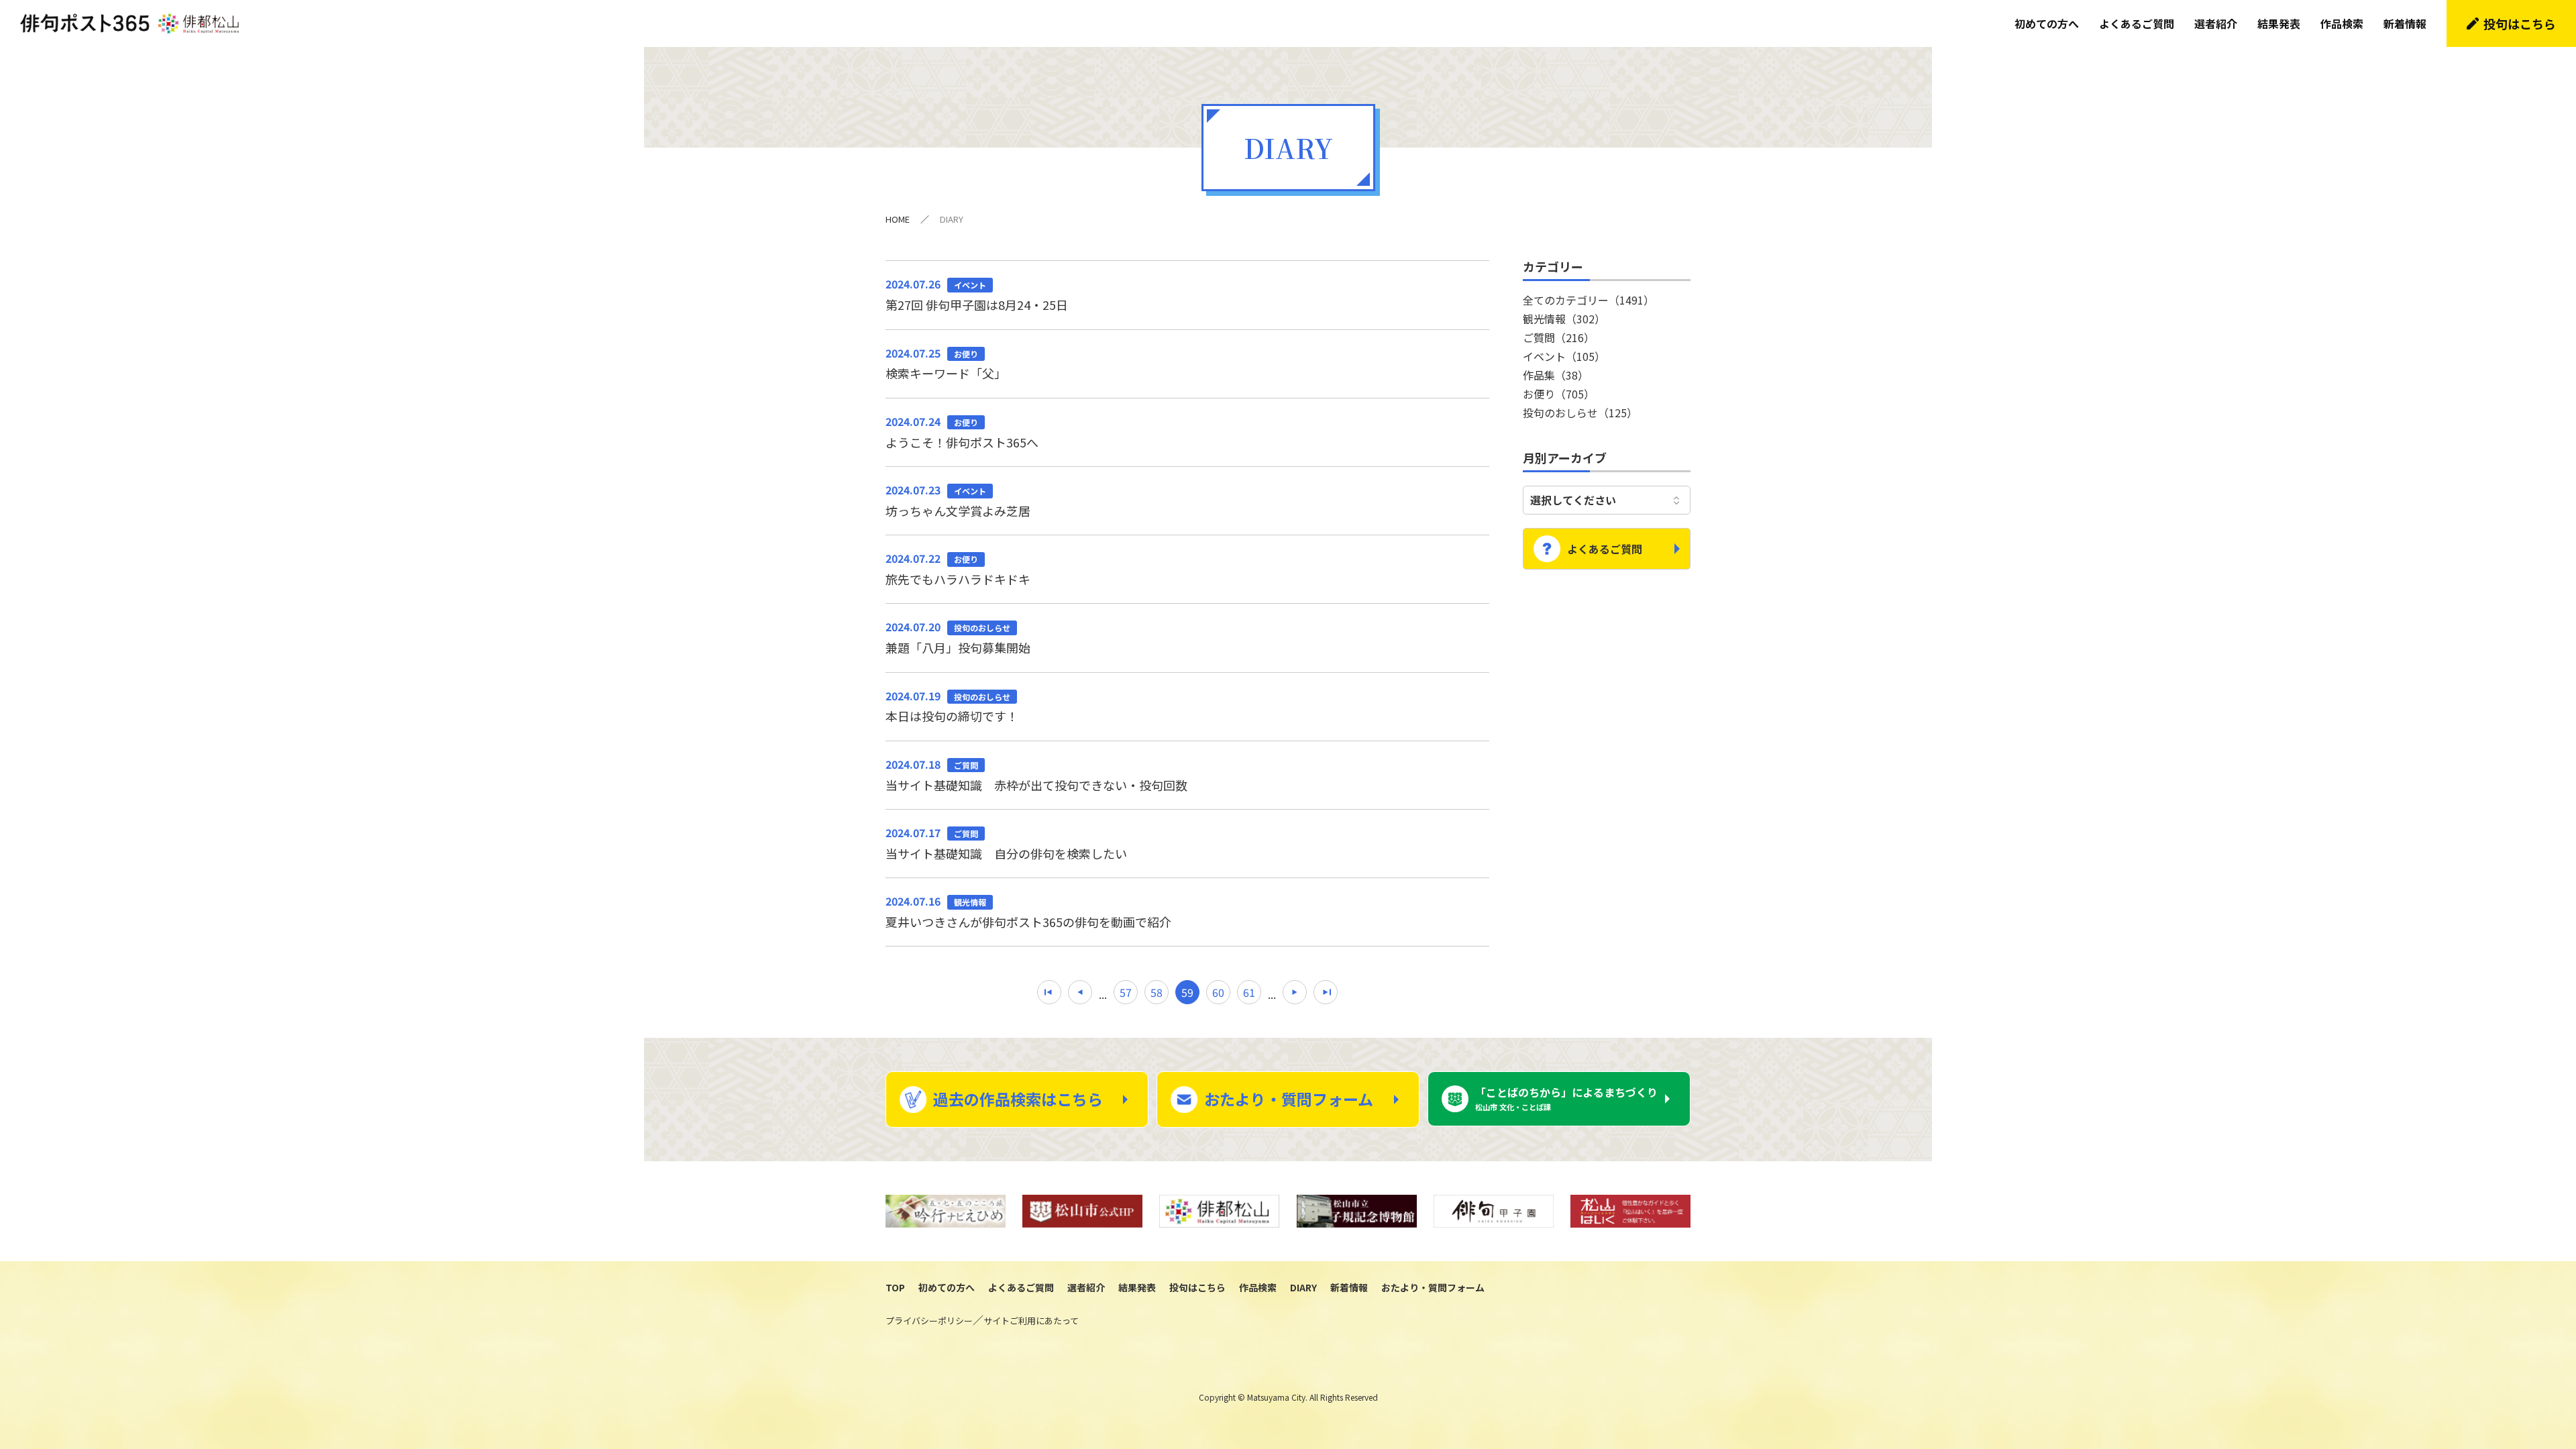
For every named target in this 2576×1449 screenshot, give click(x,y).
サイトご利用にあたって (1031, 1321)
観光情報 (1564, 319)
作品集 (1556, 375)
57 (1126, 992)
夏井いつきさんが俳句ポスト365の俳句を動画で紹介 (1028, 912)
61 (1249, 992)
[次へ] (1295, 992)
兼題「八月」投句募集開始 (958, 637)
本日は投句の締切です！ (952, 706)
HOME (898, 219)
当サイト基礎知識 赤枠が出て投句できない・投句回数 (1036, 775)
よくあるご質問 (2137, 23)
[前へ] (1080, 992)
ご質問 (1559, 337)
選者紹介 (2216, 23)
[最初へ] (1049, 992)
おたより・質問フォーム (1289, 1099)
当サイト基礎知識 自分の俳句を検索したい (1006, 843)
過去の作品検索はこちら (1018, 1099)
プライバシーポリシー (929, 1321)
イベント (1564, 356)
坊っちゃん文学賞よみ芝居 (958, 500)
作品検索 (2342, 23)
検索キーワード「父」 (946, 364)
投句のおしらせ (1580, 413)
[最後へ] (1326, 992)
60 (1218, 992)
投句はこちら (2520, 23)
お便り (1559, 394)
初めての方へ (2047, 23)
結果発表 (2279, 23)
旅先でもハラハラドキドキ (958, 569)
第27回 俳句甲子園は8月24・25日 (977, 294)
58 (1157, 992)
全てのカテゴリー (1589, 300)
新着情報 (2405, 23)
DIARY (1303, 1287)
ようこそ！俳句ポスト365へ (962, 432)
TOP (895, 1287)
